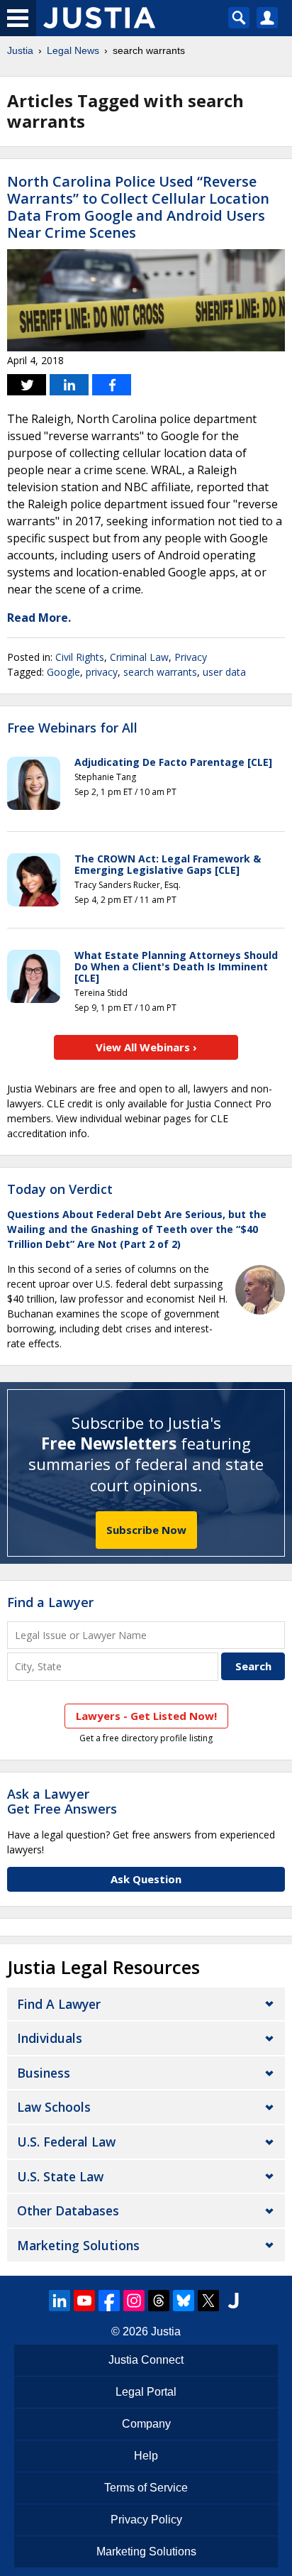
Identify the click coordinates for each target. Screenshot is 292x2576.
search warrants (160, 672)
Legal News (73, 50)
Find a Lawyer (50, 1602)
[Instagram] (134, 2301)
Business (44, 2073)
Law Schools (54, 2107)
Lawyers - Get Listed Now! (146, 1716)
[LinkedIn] (60, 2301)
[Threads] (159, 2301)
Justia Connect (146, 2360)
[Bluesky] (184, 2301)
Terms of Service (146, 2488)
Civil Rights (80, 657)
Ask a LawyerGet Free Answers (62, 1802)
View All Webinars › (146, 1047)
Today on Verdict (60, 1189)
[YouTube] (84, 2301)
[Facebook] (109, 2301)
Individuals (50, 2038)
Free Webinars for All (72, 728)
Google (63, 672)
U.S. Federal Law (66, 2142)
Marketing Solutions (78, 2245)
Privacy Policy (146, 2520)
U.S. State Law (60, 2176)
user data (224, 672)
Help (146, 2456)
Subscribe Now (146, 1530)
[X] (208, 2301)
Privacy (191, 657)
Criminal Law (139, 657)
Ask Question (146, 1879)
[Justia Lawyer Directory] (233, 2301)
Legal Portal (146, 2392)
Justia (20, 50)
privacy (102, 672)
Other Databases (68, 2210)
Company (146, 2424)
